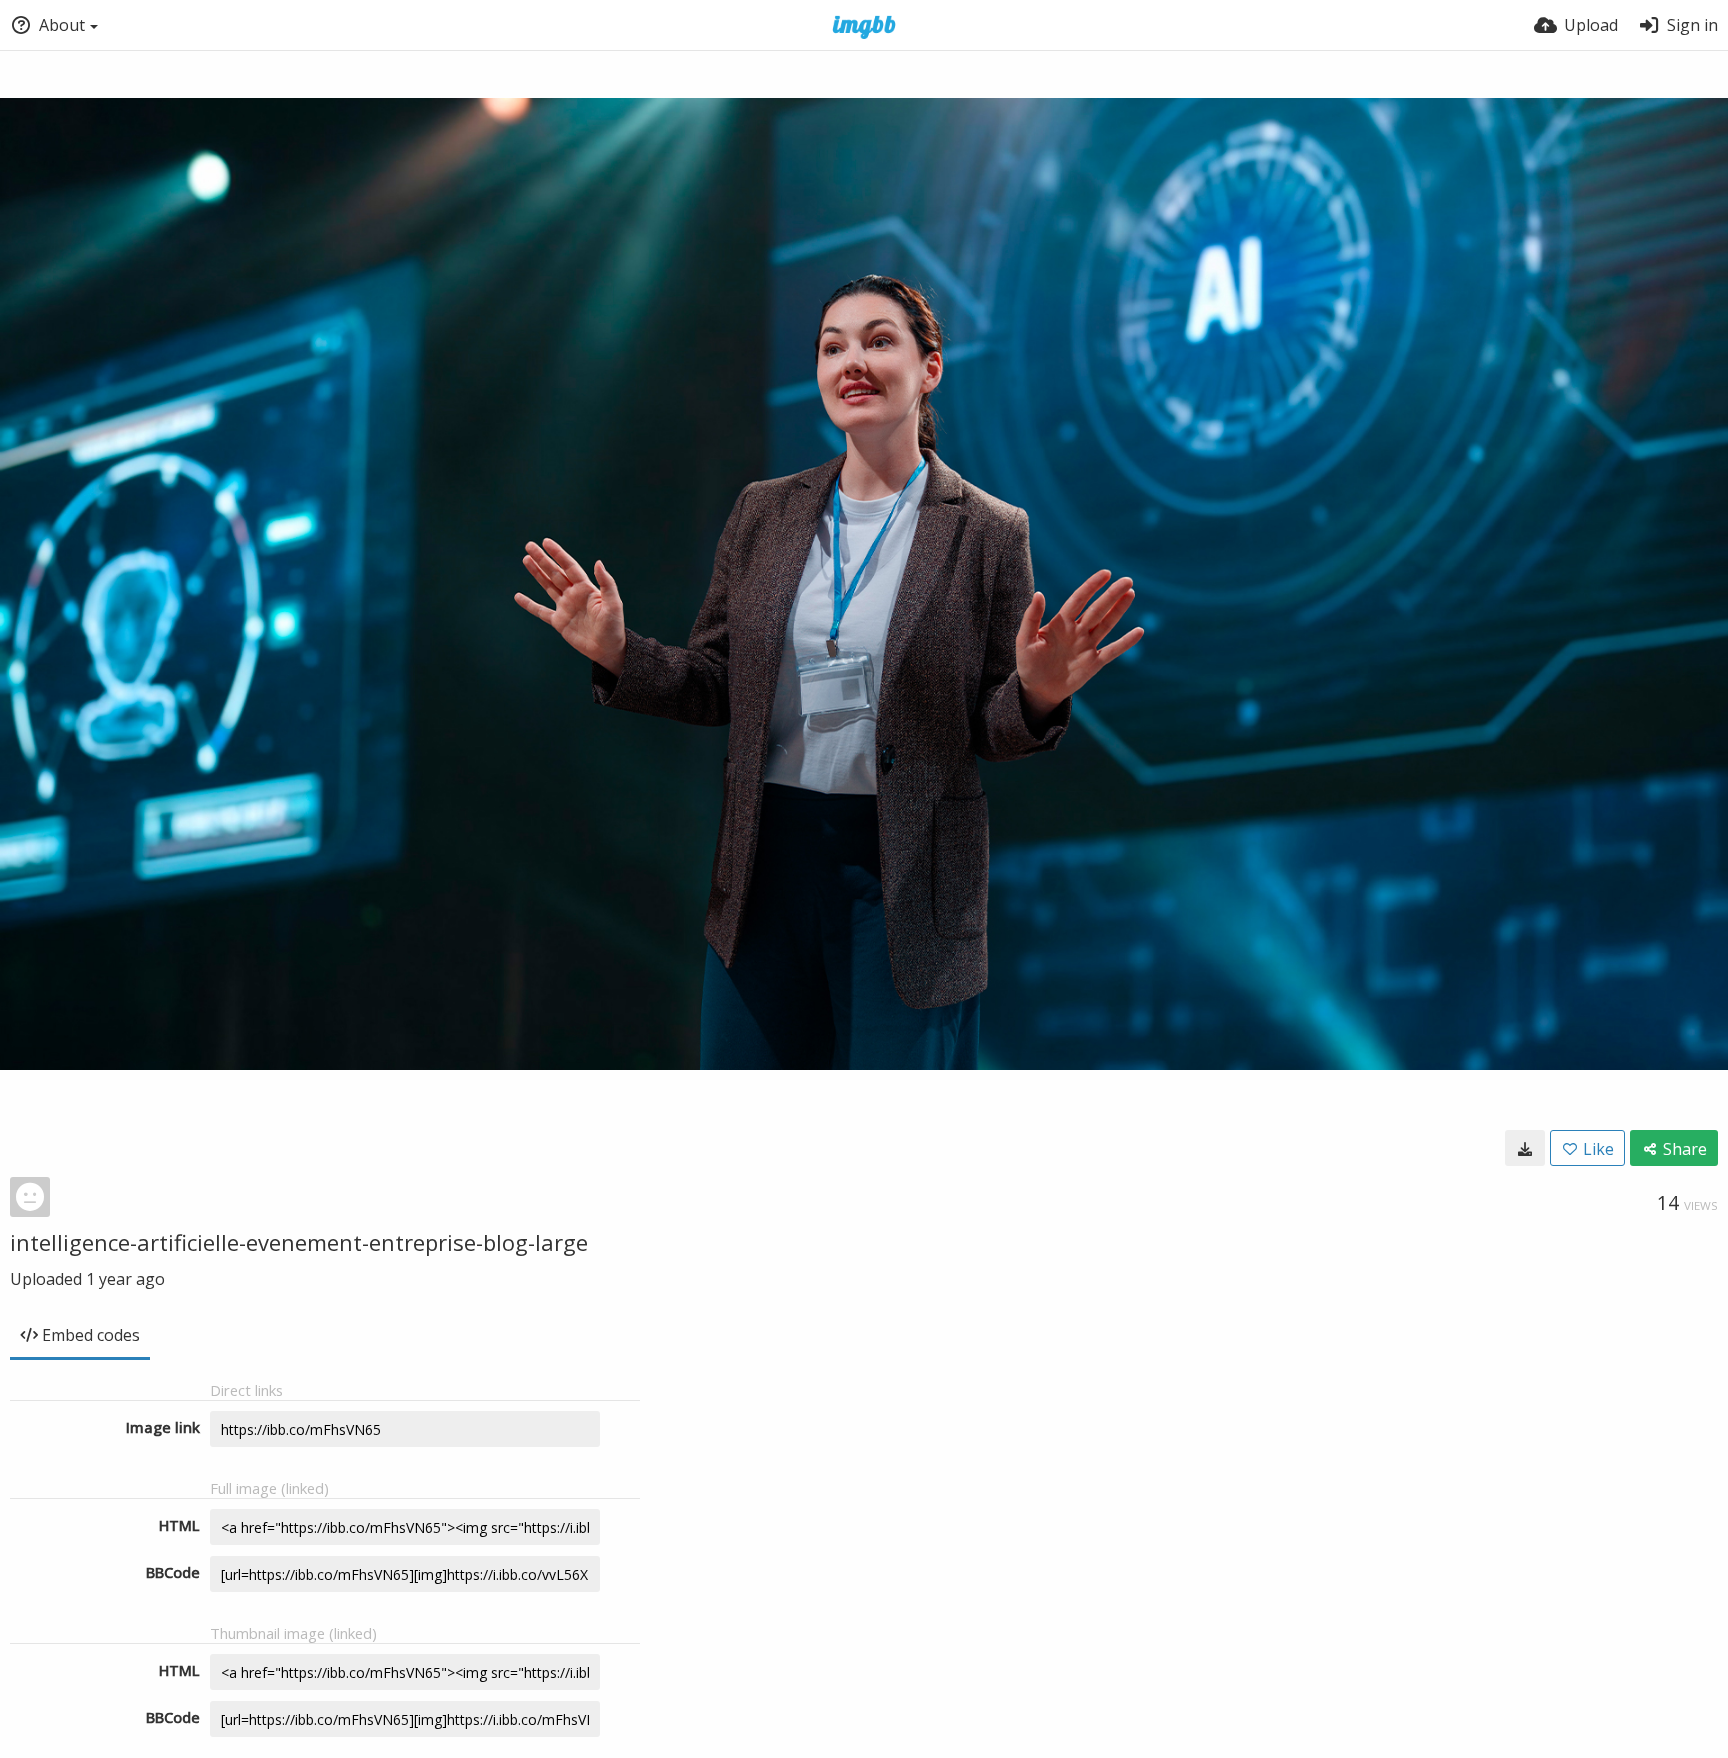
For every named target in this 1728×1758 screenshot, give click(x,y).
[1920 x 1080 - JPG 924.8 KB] (1525, 1148)
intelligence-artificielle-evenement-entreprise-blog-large (299, 1242)
